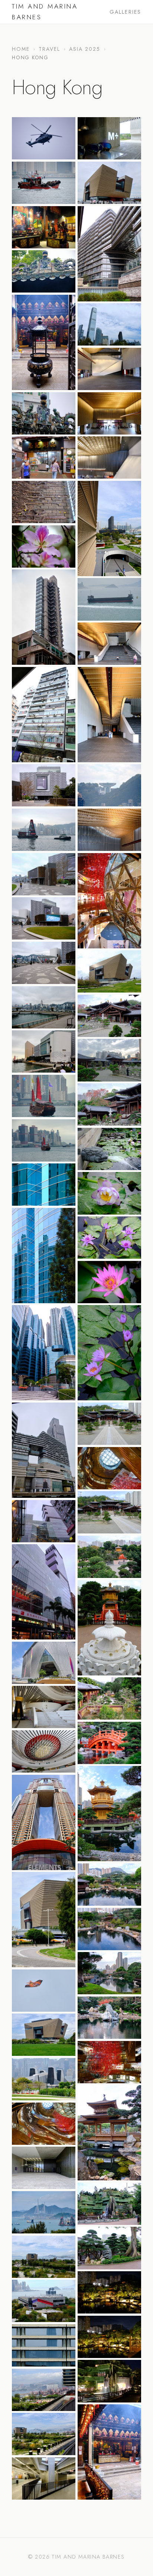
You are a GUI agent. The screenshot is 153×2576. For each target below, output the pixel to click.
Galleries (125, 12)
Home (21, 49)
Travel (50, 49)
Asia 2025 (85, 49)
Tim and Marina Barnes (45, 12)
